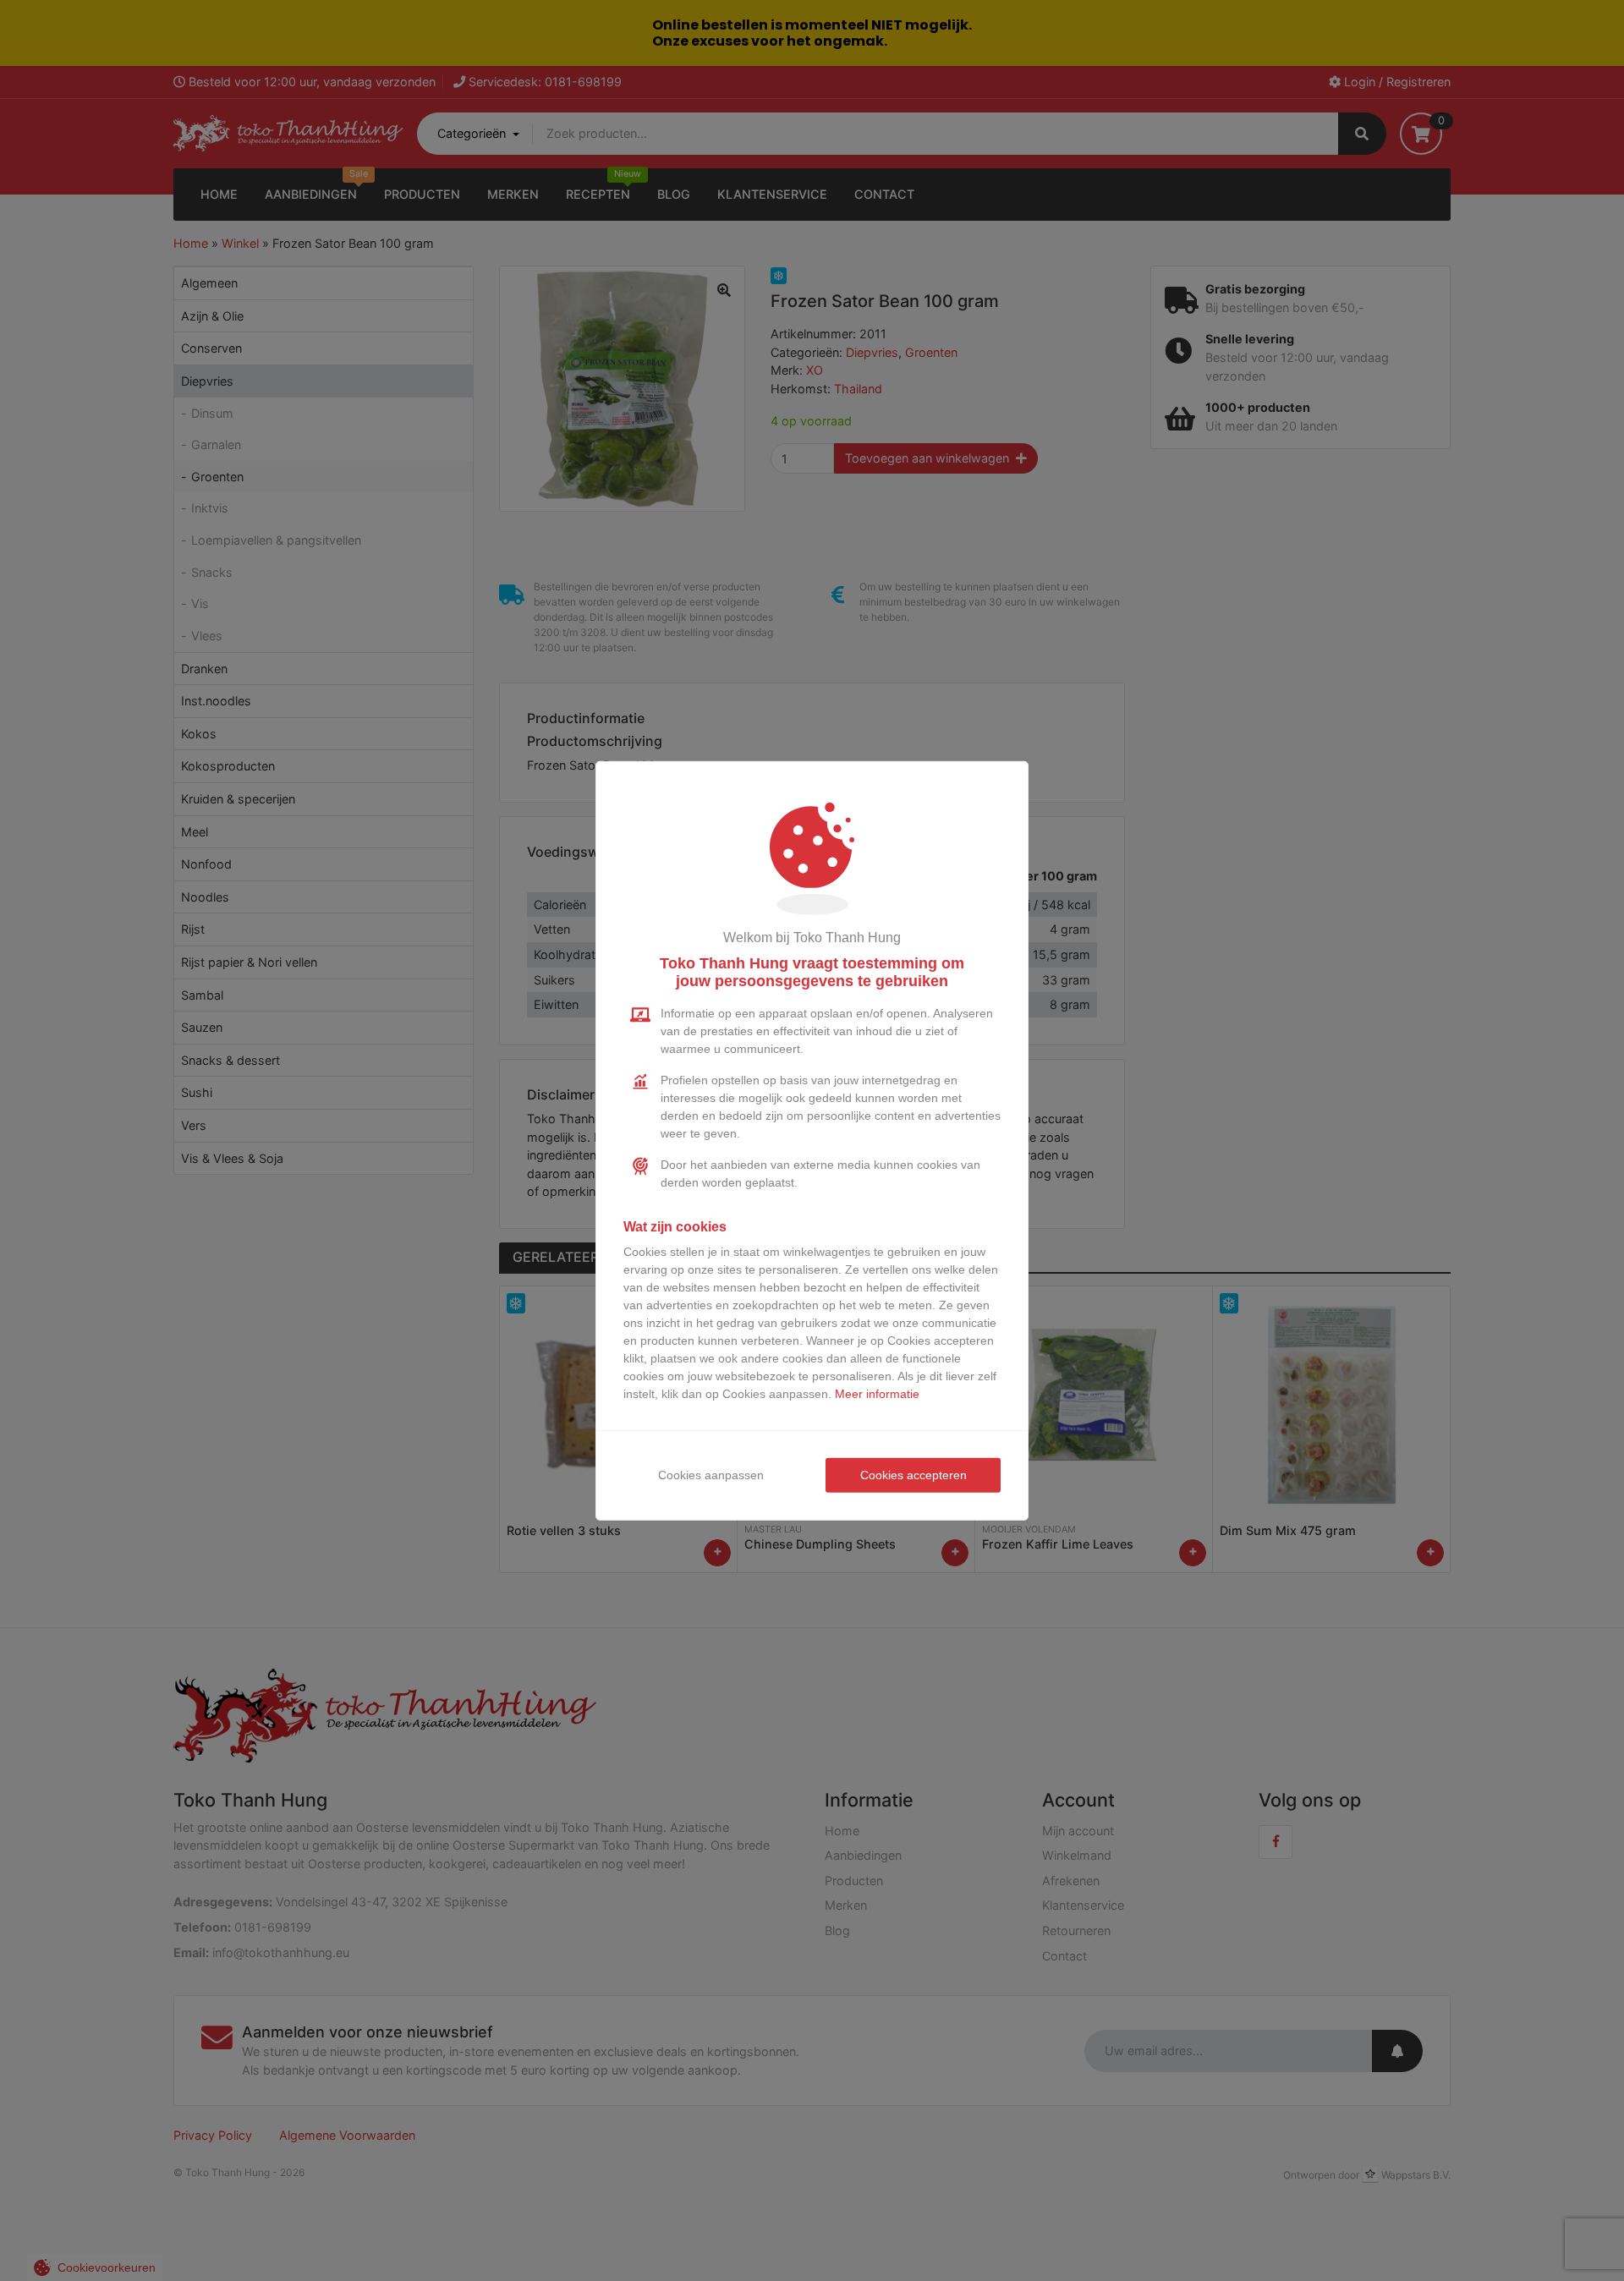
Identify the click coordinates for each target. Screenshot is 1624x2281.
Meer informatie (877, 1394)
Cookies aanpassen (711, 1475)
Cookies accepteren (913, 1475)
